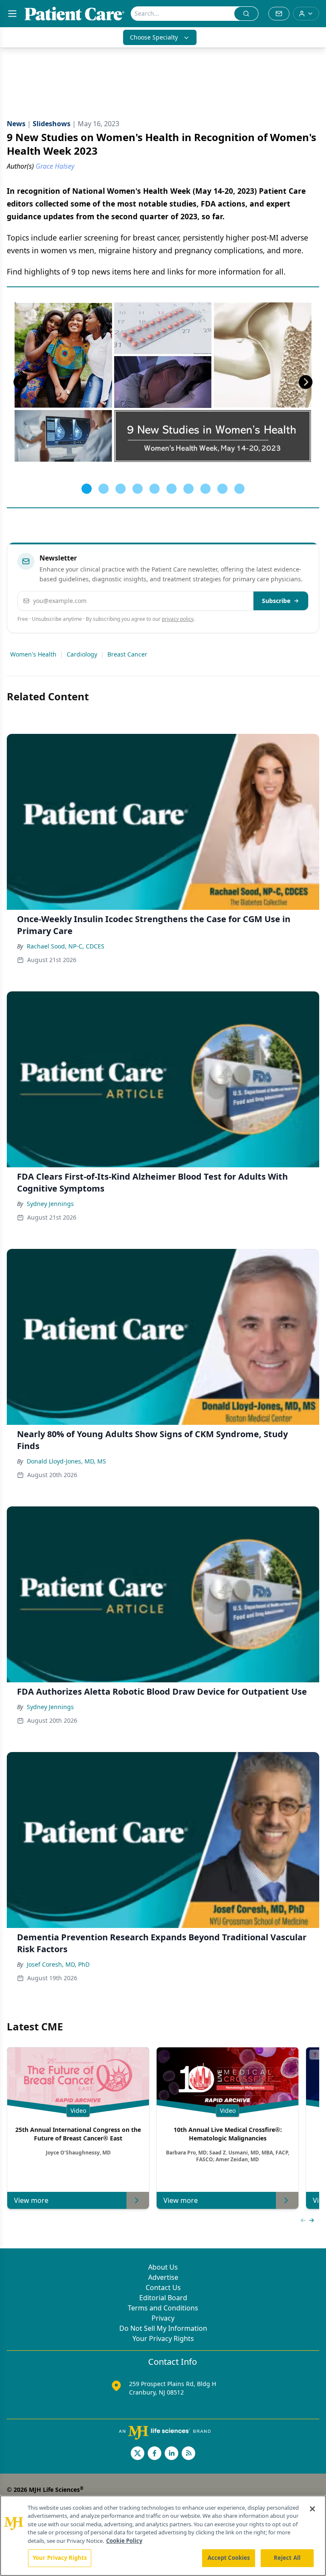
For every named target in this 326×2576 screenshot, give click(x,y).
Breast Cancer (127, 654)
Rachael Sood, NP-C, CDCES (66, 946)
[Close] (312, 2509)
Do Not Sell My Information (163, 2328)
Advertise (163, 2277)
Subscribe (276, 601)
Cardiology (82, 654)
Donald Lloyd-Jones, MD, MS (66, 1461)
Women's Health (33, 654)
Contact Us (163, 2287)
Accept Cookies (229, 2558)
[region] (163, 2536)
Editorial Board (163, 2298)
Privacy (163, 2318)
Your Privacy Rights (163, 2338)
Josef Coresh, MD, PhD (58, 1964)
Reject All (287, 2558)
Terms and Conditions (163, 2308)
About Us (163, 2267)
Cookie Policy (124, 2541)
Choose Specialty (154, 37)
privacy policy (178, 619)
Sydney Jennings (50, 1204)
